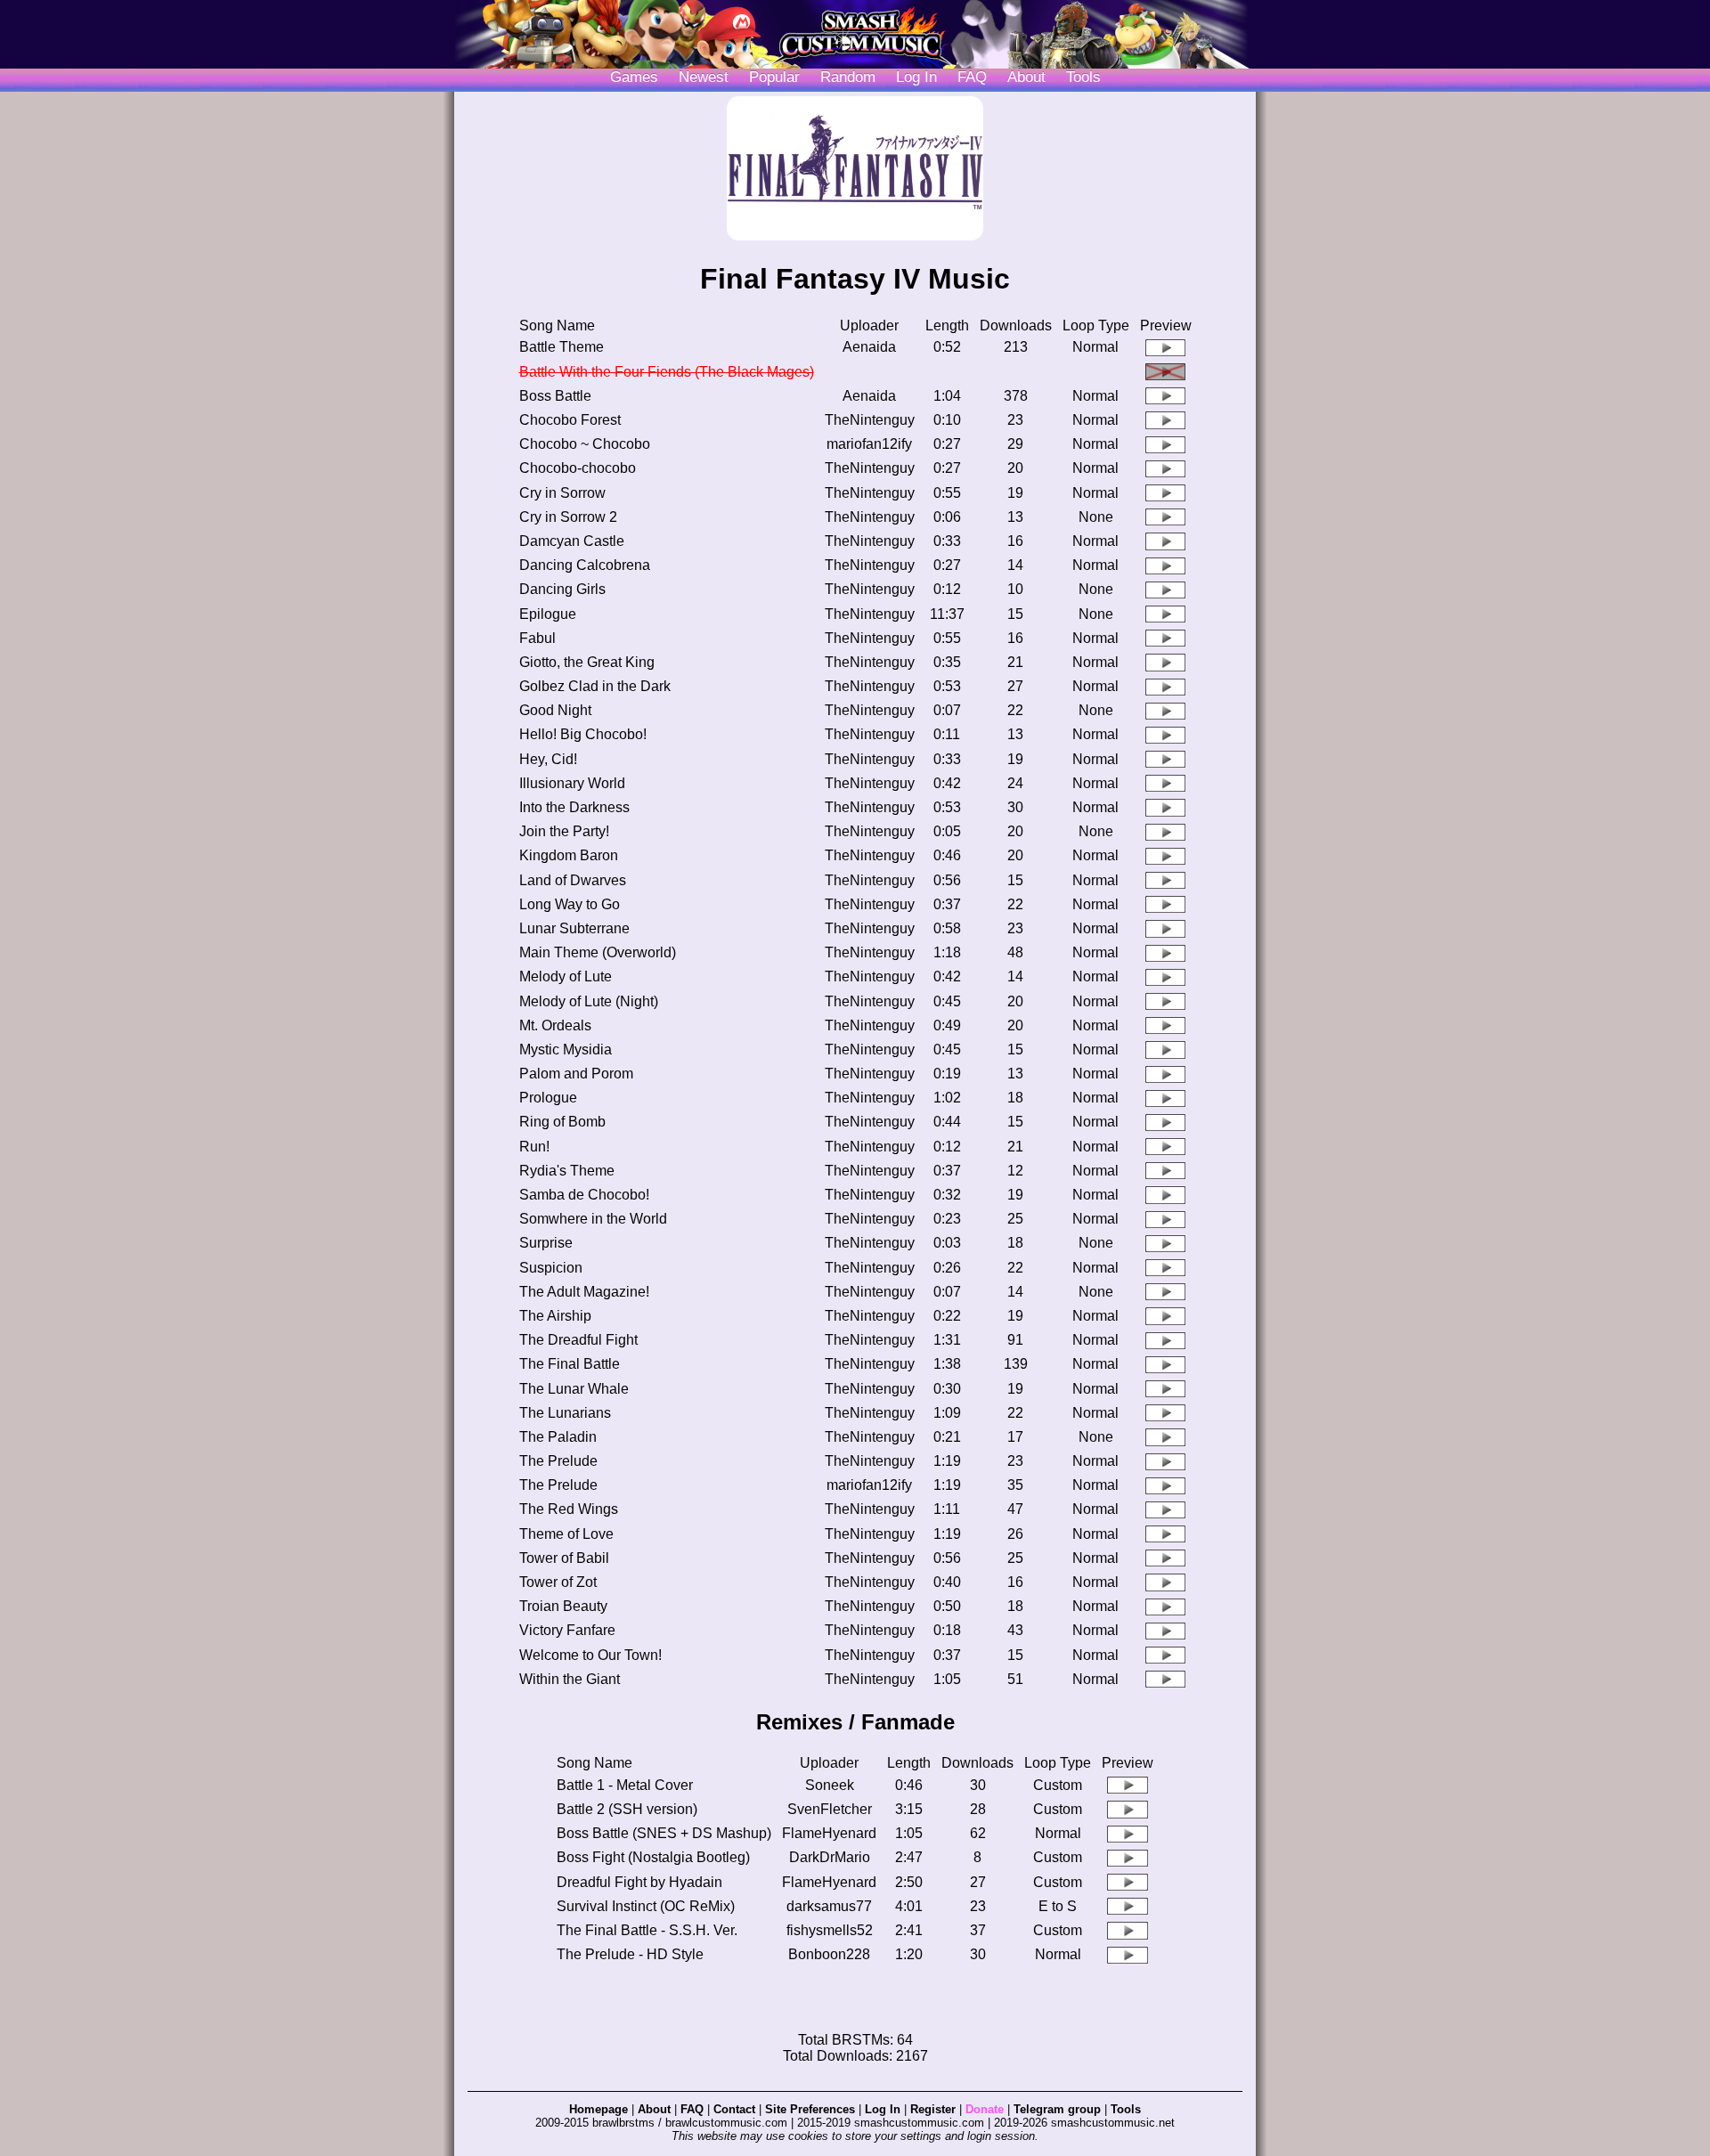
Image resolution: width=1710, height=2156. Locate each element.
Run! (534, 1147)
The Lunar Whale (574, 1389)
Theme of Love (566, 1534)
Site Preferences (810, 2109)
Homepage (598, 2109)
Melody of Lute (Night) (589, 1001)
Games (634, 77)
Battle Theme (562, 347)
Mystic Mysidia (566, 1050)
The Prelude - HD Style (630, 1954)
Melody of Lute (566, 976)
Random (848, 77)
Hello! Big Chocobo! (583, 734)
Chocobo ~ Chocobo (585, 444)
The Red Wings (569, 1509)
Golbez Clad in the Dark (595, 686)
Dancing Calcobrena (585, 565)
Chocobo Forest (570, 420)
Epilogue (548, 614)
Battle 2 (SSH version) (627, 1809)
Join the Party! (564, 831)
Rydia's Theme (567, 1171)
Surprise (546, 1243)
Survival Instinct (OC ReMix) (646, 1906)
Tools (1083, 77)
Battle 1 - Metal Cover (625, 1785)
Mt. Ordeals (555, 1025)
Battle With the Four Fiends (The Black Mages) (667, 372)
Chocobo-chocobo (578, 468)
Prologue (548, 1098)
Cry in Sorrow (562, 493)
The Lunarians (565, 1413)
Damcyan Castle (572, 541)
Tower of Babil (564, 1558)
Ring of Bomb (562, 1122)
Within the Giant (570, 1679)
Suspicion (551, 1268)
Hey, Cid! (548, 759)
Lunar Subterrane (574, 928)
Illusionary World (572, 783)
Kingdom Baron (569, 855)
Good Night (555, 710)
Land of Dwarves (573, 880)
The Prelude (558, 1461)
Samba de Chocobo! (584, 1195)
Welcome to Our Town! (590, 1655)
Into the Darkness (574, 807)
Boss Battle (555, 396)
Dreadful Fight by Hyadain (639, 1882)
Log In (883, 2109)
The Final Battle (570, 1364)
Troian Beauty (563, 1606)
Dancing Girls (562, 589)
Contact (734, 2109)
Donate (985, 2109)
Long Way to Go (570, 904)
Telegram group (1057, 2109)
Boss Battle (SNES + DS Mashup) (664, 1833)
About (1026, 77)
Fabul (537, 638)
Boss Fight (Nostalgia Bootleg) (653, 1857)
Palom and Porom (576, 1074)
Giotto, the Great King (587, 662)
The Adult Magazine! (584, 1292)
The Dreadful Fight (578, 1340)
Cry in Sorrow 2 (568, 517)
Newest (704, 77)
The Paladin (558, 1437)
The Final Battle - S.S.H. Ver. (647, 1930)
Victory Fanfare (567, 1630)
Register (933, 2109)
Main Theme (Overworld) (598, 952)
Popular (774, 77)
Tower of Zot (558, 1582)
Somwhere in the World (593, 1219)
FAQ (972, 77)
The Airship (555, 1316)
